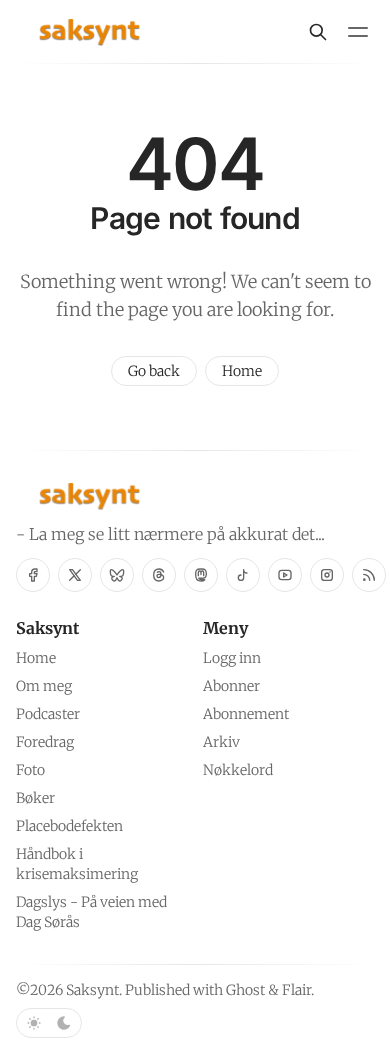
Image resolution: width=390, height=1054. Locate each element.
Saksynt (92, 990)
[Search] (318, 32)
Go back (154, 371)
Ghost (245, 990)
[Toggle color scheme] (49, 1023)
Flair (296, 990)
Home (242, 371)
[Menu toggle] (358, 32)
